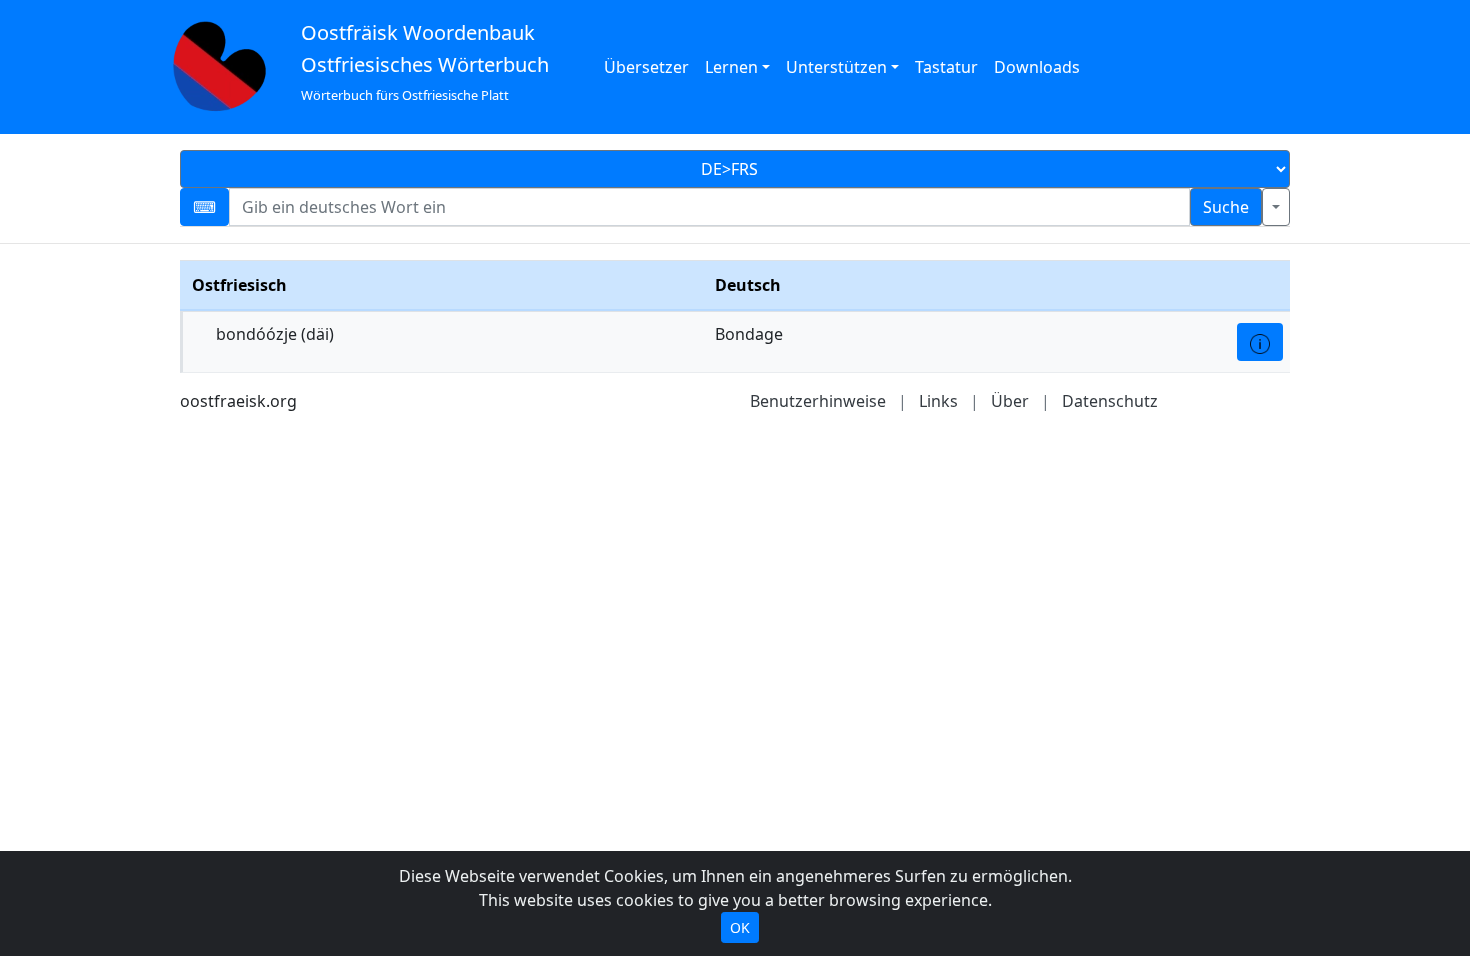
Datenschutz (1110, 401)
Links (938, 401)
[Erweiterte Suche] (1276, 207)
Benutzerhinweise (818, 401)
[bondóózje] (1260, 342)
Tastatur (946, 67)
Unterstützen (836, 67)
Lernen (731, 67)
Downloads (1037, 67)
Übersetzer (646, 67)
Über (1010, 401)
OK (740, 927)
